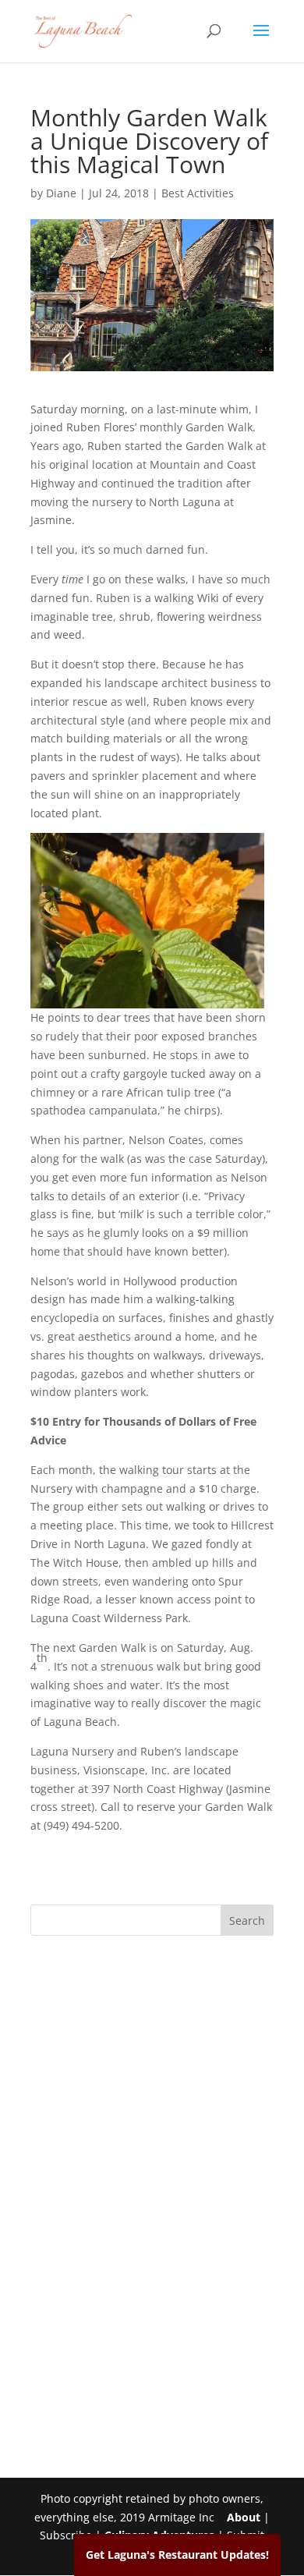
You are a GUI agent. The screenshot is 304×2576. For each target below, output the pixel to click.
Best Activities (198, 193)
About (244, 2517)
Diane (61, 193)
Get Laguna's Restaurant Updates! (177, 2555)
